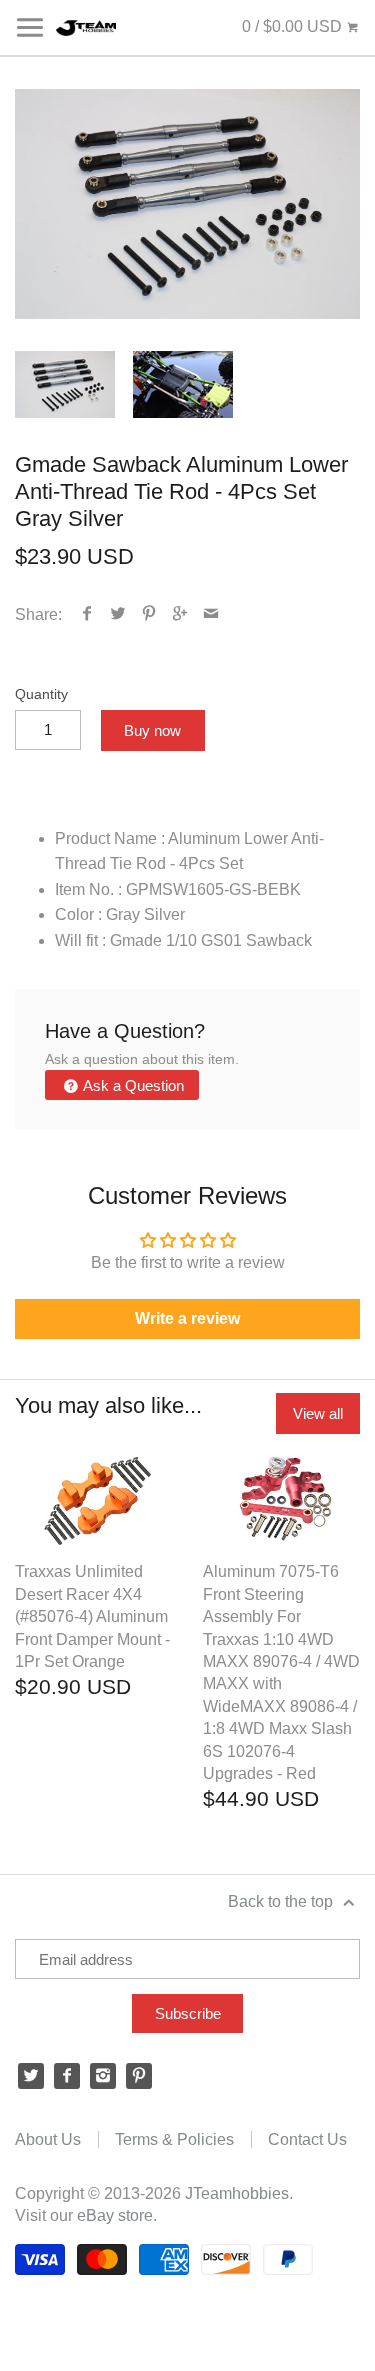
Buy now (152, 730)
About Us (48, 2139)
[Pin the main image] (149, 614)
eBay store (115, 2215)
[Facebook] (67, 2076)
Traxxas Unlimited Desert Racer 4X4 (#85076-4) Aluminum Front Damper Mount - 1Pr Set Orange (92, 1616)
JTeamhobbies (237, 2193)
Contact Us (307, 2139)
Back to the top (282, 1901)
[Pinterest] (139, 2076)
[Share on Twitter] (118, 614)
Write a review (187, 1318)
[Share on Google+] (180, 614)
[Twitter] (31, 2076)
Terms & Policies (174, 2139)
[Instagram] (103, 2076)
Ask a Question (132, 1085)
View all (318, 1413)
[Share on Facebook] (87, 614)
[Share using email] (211, 614)
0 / (292, 26)
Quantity (41, 694)
